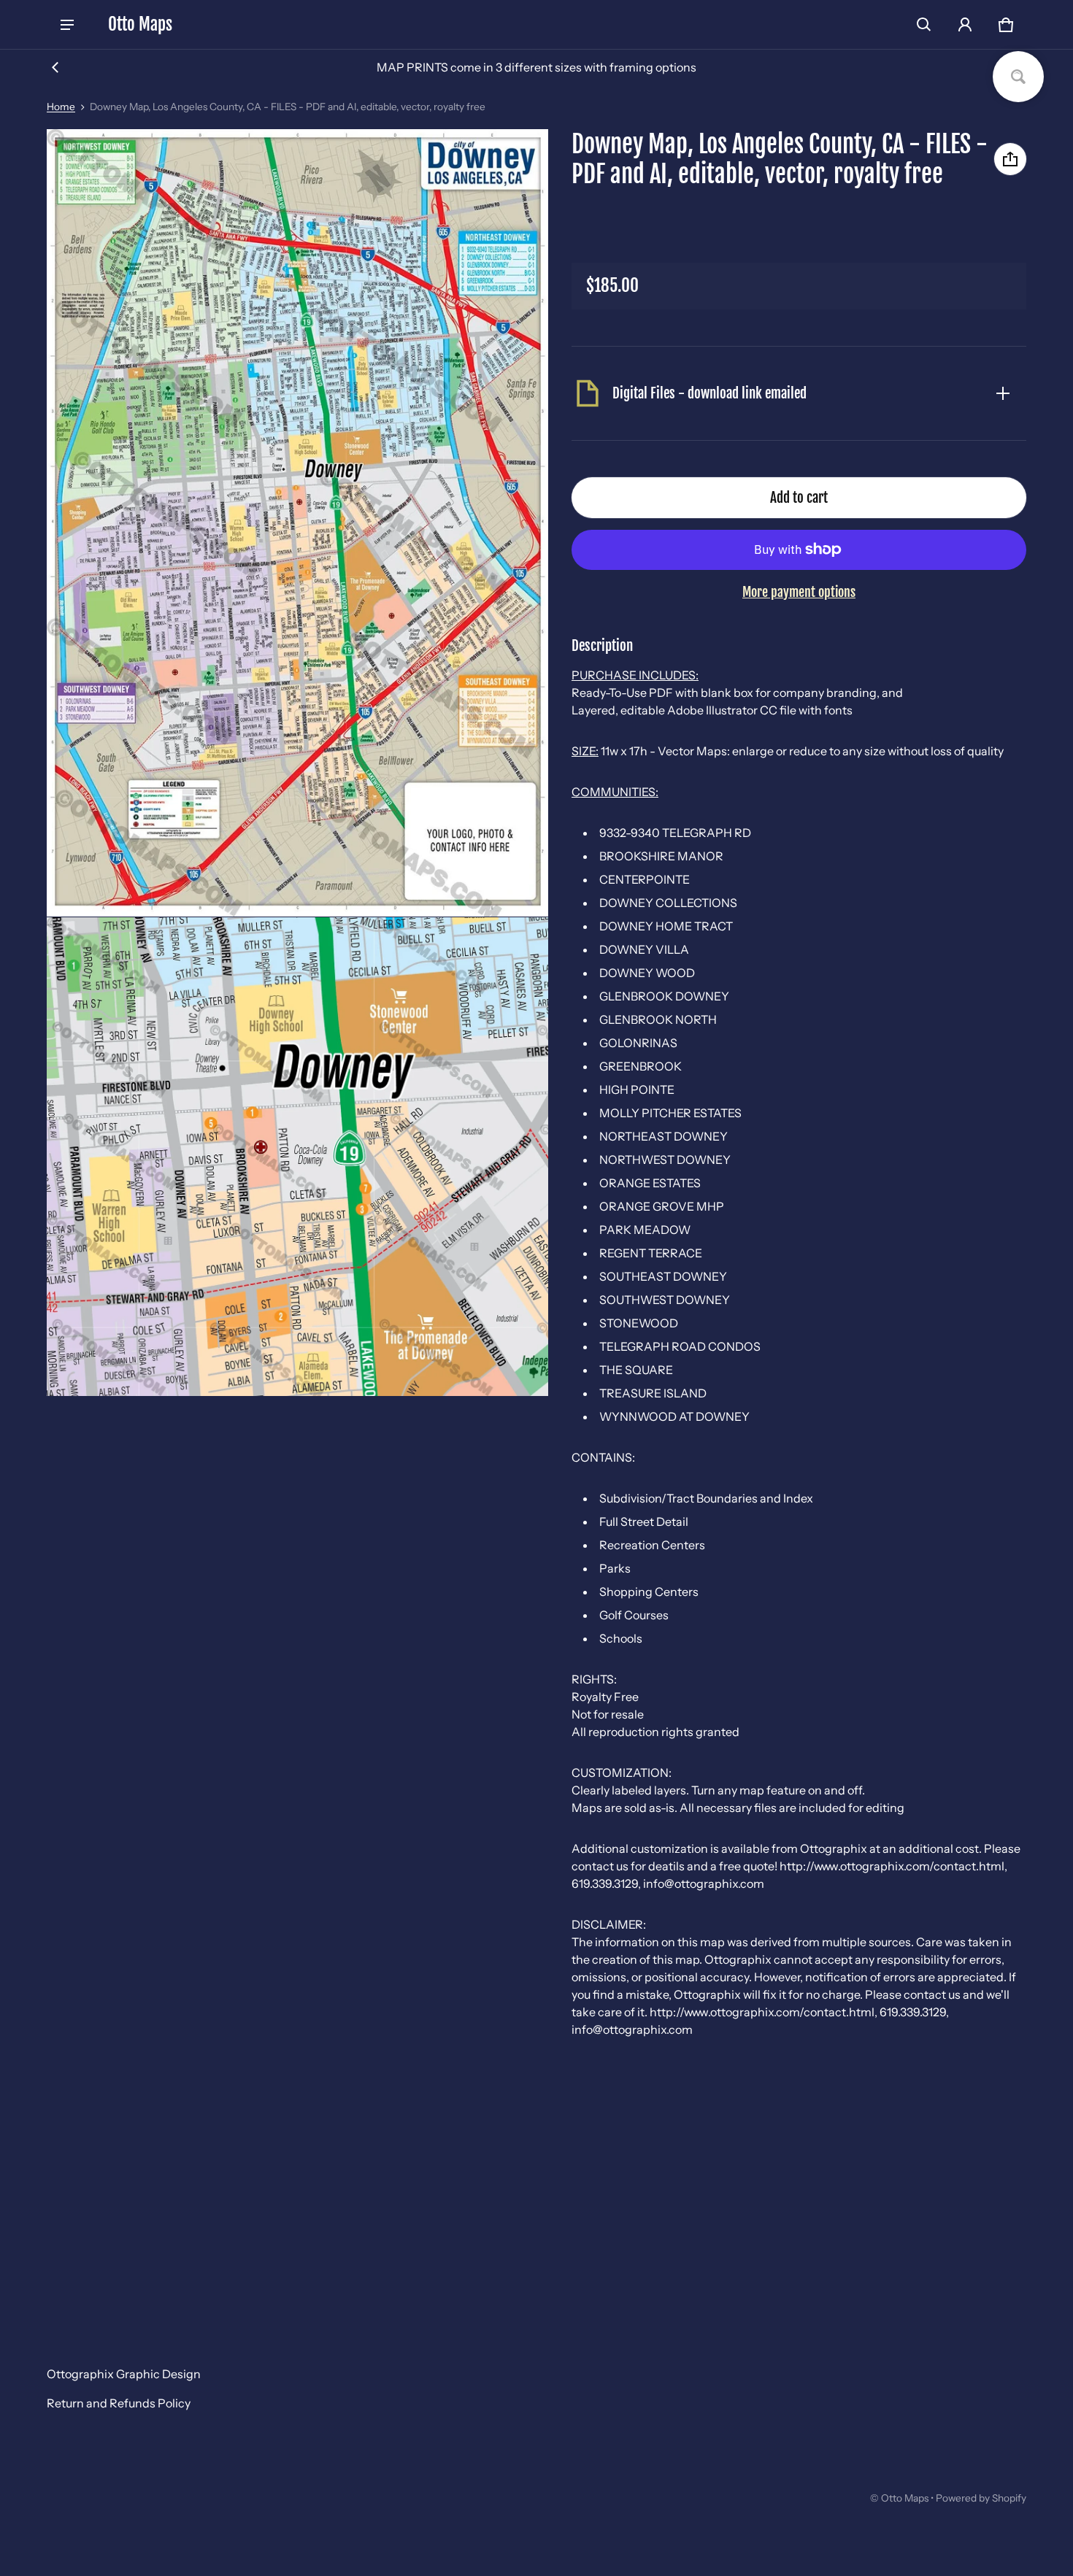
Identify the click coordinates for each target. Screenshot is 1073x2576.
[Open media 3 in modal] (298, 1157)
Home (61, 107)
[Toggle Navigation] (67, 25)
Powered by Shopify (981, 2498)
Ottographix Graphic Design (124, 2374)
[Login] (965, 25)
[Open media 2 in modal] (298, 523)
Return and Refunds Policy (119, 2403)
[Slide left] (55, 67)
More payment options (799, 592)
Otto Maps (905, 2498)
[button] (924, 25)
